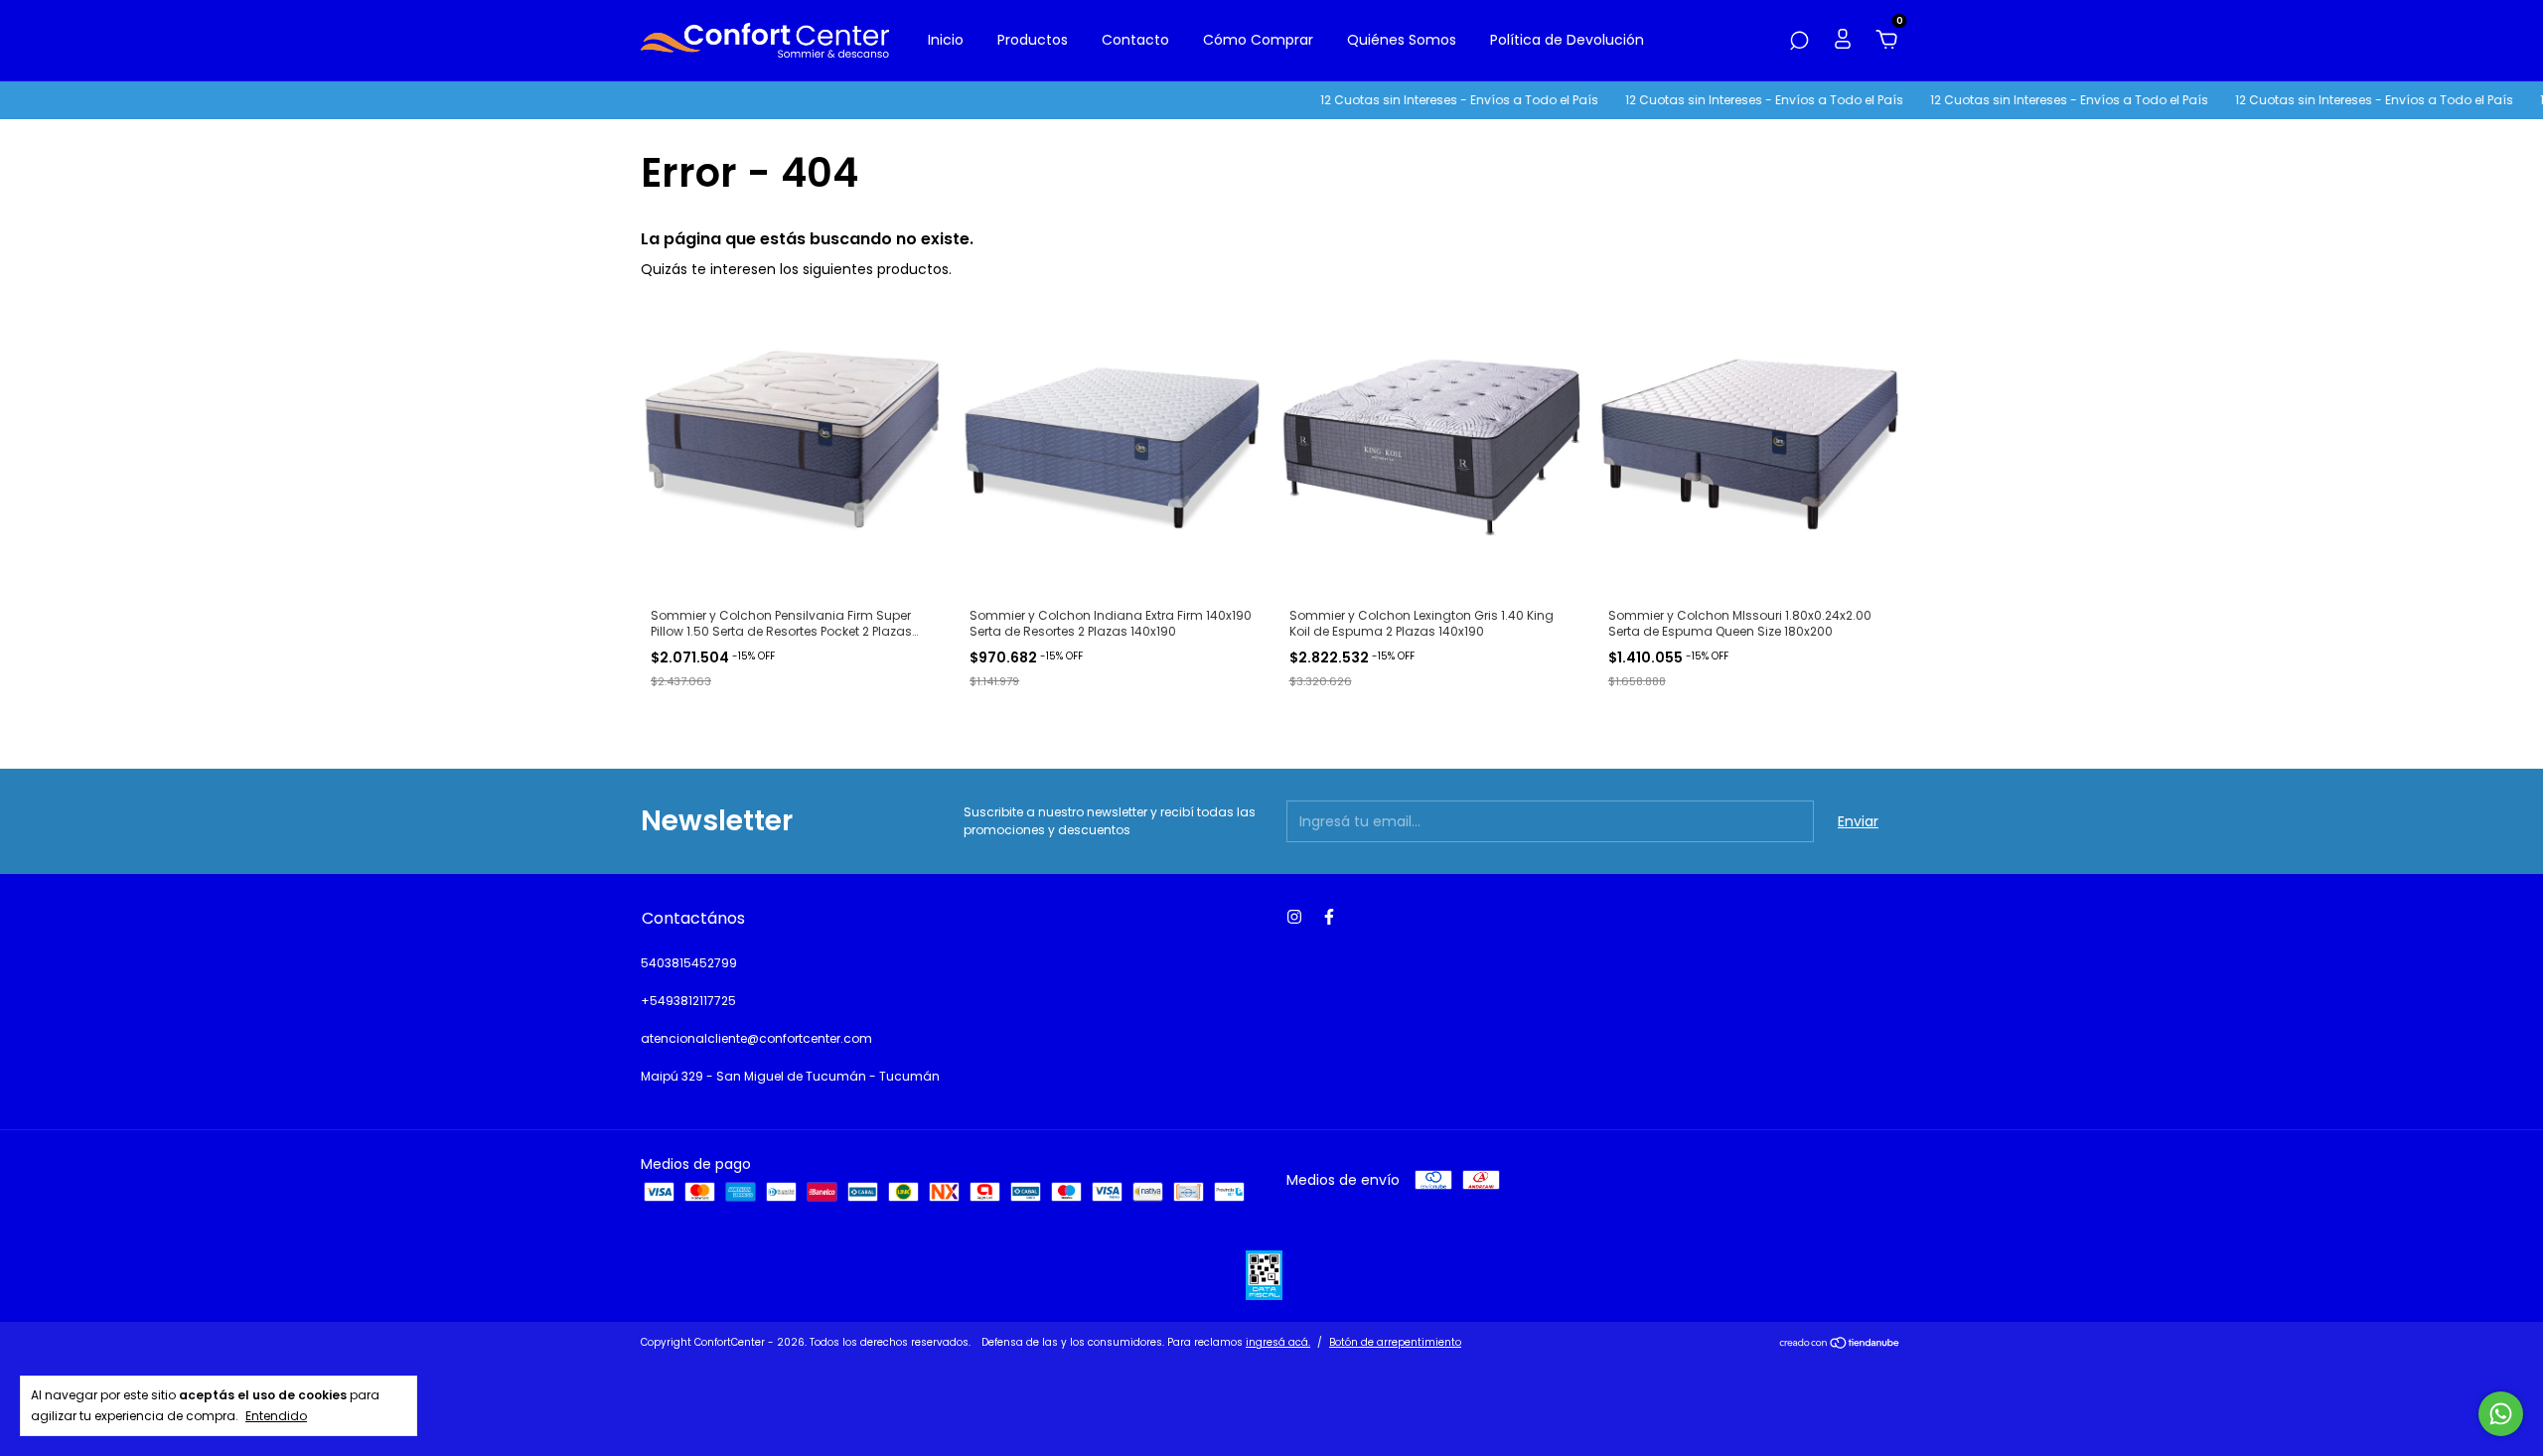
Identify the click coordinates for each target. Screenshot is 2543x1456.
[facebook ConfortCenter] (1329, 917)
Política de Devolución (1567, 40)
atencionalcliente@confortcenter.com (756, 1038)
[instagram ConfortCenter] (1294, 917)
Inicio (946, 40)
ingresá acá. (1278, 1342)
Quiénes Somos (1402, 40)
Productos (1033, 40)
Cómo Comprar (1258, 40)
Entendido (276, 1415)
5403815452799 (689, 963)
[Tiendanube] (1840, 1345)
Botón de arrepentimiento (1395, 1342)
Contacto (1135, 40)
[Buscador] (1799, 42)
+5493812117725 (688, 1001)
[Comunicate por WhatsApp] (2501, 1414)
